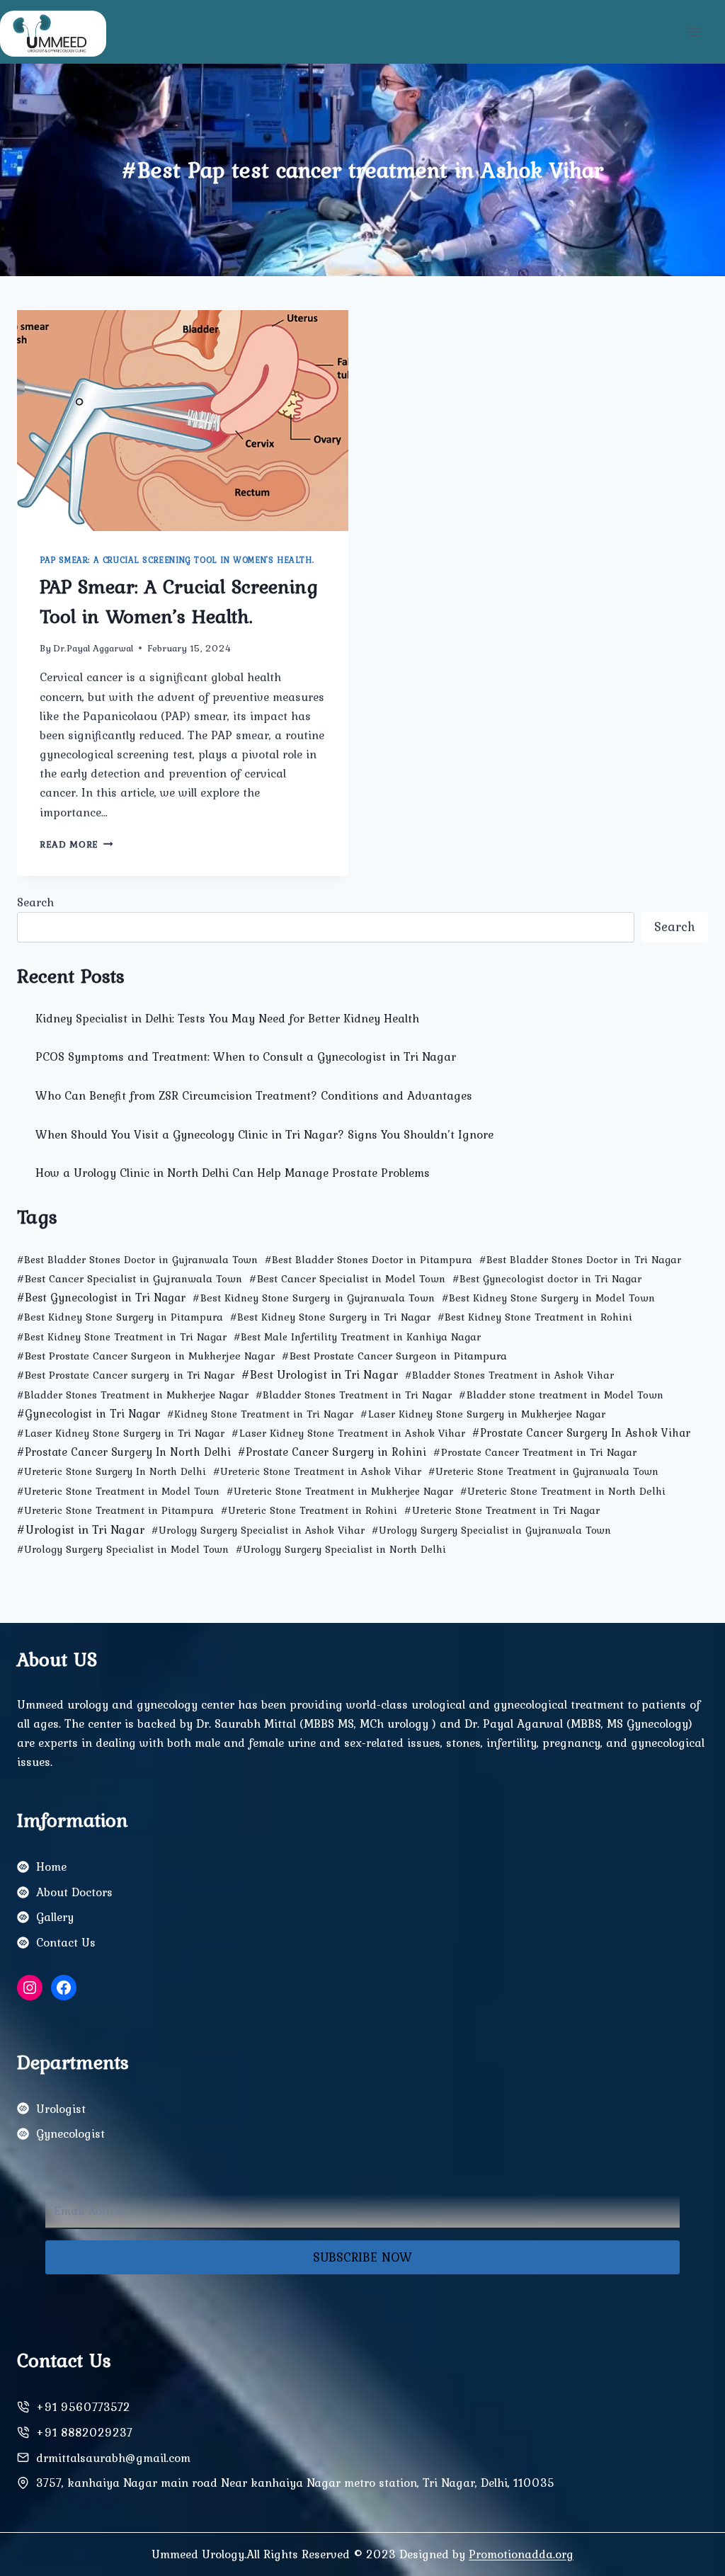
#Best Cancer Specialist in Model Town (347, 1278)
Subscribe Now (362, 2257)
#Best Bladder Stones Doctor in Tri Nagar (580, 1260)
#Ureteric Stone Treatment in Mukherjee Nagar (340, 1491)
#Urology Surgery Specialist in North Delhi (341, 1549)
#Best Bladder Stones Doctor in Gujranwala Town (137, 1260)
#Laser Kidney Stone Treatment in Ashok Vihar (348, 1433)
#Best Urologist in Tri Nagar (320, 1374)
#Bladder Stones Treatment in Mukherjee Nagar (133, 1395)
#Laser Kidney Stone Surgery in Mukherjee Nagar (483, 1414)
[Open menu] (693, 32)
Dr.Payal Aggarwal (93, 648)
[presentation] (183, 421)
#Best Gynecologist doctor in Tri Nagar (547, 1279)
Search (35, 902)
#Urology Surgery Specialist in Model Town (123, 1549)
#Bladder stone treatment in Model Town (561, 1395)
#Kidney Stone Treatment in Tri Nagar (260, 1414)
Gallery (55, 1917)
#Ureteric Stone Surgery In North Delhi (112, 1471)
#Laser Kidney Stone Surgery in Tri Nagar (121, 1433)
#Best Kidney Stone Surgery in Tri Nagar (330, 1317)
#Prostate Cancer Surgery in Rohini (332, 1452)
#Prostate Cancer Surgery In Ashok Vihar (581, 1433)
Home (51, 1867)
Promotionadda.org (521, 2554)
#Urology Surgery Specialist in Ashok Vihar (258, 1530)
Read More (76, 844)
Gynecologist (70, 2133)
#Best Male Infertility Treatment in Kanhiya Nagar (357, 1337)
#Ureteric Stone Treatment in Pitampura (115, 1510)
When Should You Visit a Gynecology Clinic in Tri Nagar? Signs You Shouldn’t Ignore (264, 1134)
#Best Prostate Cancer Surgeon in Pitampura (394, 1356)
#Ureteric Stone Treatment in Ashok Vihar (317, 1471)
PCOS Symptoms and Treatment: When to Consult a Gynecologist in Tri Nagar (246, 1056)
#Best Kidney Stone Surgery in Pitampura (120, 1317)
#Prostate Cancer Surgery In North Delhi (124, 1452)
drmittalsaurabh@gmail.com (113, 2458)
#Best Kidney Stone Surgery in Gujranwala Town (314, 1298)
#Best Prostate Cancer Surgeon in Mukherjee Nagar (146, 1356)
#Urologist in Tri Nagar (81, 1529)
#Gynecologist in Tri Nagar (89, 1413)
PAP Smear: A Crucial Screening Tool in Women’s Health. (179, 601)
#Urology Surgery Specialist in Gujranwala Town (491, 1530)
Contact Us (66, 1942)
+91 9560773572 (83, 2407)
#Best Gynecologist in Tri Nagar (101, 1297)
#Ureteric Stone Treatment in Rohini (309, 1510)
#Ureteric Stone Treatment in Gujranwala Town (543, 1471)
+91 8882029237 (84, 2432)
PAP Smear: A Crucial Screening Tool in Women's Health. (177, 560)
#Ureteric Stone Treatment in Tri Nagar (502, 1510)
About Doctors (74, 1892)
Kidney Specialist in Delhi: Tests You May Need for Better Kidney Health (227, 1018)
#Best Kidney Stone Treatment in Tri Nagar (122, 1337)
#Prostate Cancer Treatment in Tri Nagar (535, 1452)
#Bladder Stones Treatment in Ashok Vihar (509, 1375)
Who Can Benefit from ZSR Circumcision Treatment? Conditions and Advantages (254, 1095)
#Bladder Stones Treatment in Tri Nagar (354, 1395)
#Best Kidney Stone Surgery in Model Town (548, 1298)
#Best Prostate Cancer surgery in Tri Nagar (126, 1375)
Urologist (61, 2109)
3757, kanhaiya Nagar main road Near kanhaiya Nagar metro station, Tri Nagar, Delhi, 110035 (295, 2483)
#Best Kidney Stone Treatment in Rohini (535, 1317)
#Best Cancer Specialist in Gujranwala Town (130, 1278)
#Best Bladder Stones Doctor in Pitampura (369, 1260)
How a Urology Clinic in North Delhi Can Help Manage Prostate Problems (233, 1173)
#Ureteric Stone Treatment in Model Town (118, 1491)
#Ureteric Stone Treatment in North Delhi (563, 1491)
